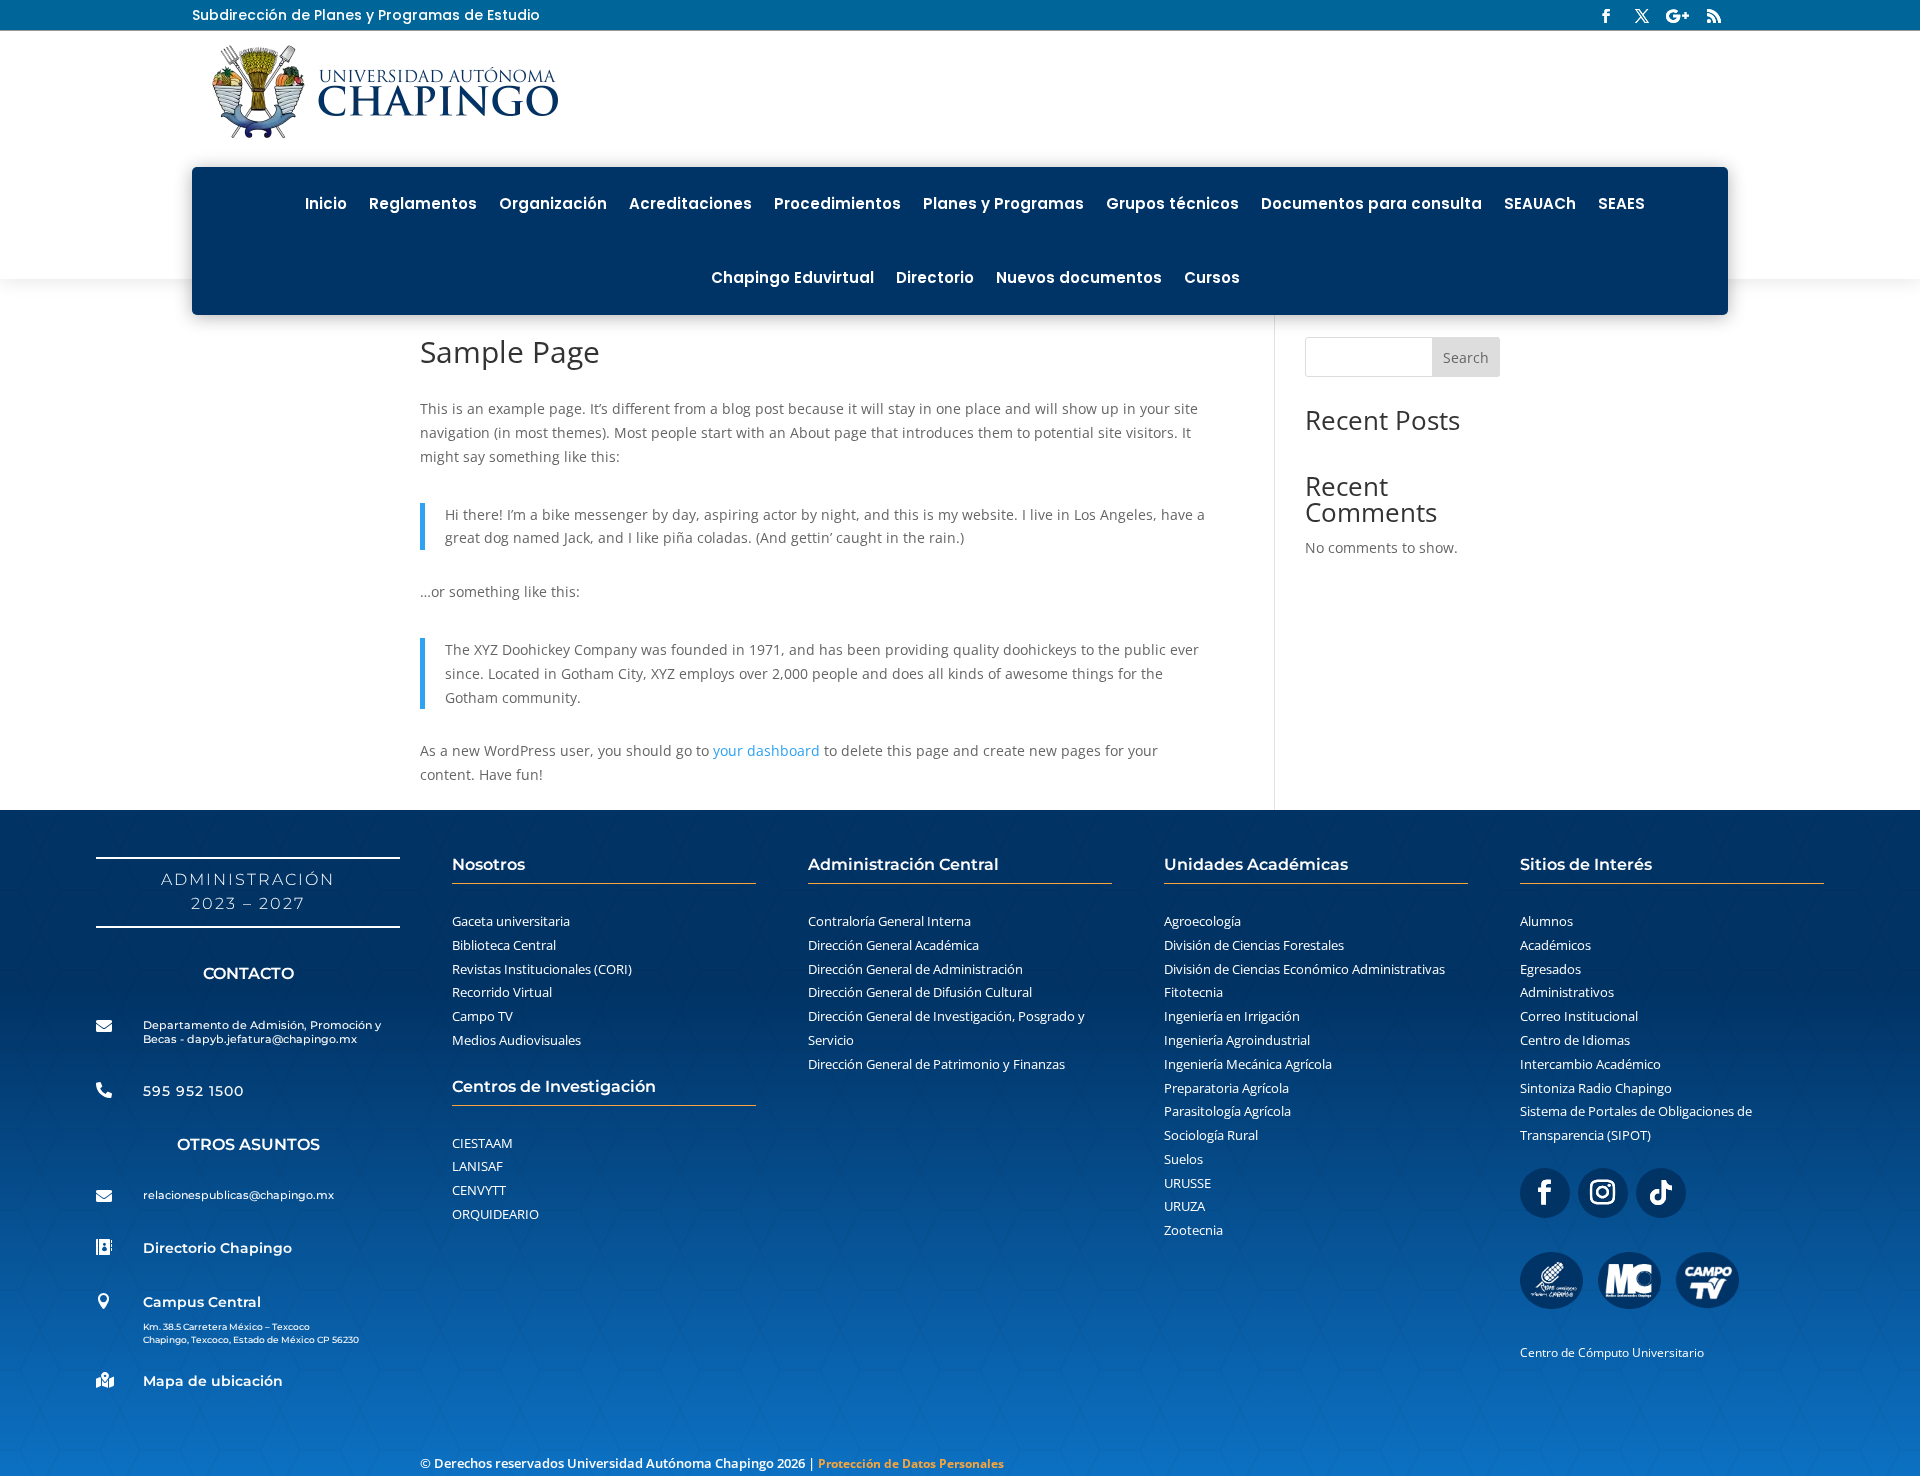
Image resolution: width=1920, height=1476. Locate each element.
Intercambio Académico (1590, 1064)
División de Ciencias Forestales (1254, 945)
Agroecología (1202, 921)
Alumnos (1546, 921)
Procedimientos (837, 203)
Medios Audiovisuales (516, 1040)
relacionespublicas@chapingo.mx (238, 1195)
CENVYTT (479, 1190)
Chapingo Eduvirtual (792, 277)
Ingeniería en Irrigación (1232, 1016)
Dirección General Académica (893, 945)
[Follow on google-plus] (1678, 16)
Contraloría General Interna (889, 921)
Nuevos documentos (1079, 277)
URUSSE (1187, 1183)
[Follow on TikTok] (1661, 1193)
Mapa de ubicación (213, 1381)
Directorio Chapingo (217, 1248)
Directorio (935, 277)
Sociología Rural (1211, 1135)
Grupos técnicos (1172, 203)
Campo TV (482, 1016)
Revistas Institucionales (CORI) (542, 969)
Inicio (326, 203)
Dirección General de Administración (915, 969)
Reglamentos (423, 203)
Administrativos (1567, 992)
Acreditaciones (690, 203)
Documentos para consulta (1371, 203)
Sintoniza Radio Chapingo (1596, 1088)
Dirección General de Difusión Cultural (920, 992)
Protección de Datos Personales (911, 1463)
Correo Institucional (1579, 1016)
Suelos (1183, 1159)
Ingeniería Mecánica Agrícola (1248, 1064)
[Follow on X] (1642, 16)
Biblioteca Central (504, 945)
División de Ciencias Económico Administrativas (1304, 969)
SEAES (1621, 203)
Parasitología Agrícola (1227, 1111)
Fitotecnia (1193, 992)
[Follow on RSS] (1714, 16)
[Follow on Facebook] (1606, 16)
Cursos (1212, 277)
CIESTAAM (482, 1143)
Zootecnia (1193, 1230)
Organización (553, 203)
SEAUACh (1540, 203)
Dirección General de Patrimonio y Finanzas (936, 1064)
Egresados (1550, 969)
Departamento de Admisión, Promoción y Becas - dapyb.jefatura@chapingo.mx (262, 1032)
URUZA (1184, 1206)
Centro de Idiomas (1575, 1040)
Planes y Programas (1003, 203)
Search (1466, 357)
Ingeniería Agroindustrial (1237, 1040)
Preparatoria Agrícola (1226, 1088)
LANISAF (477, 1166)
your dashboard (766, 750)
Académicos (1555, 945)
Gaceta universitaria (511, 921)
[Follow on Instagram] (1603, 1193)
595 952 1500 (193, 1091)
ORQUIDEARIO (495, 1214)
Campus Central (202, 1302)
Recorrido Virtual (502, 992)
